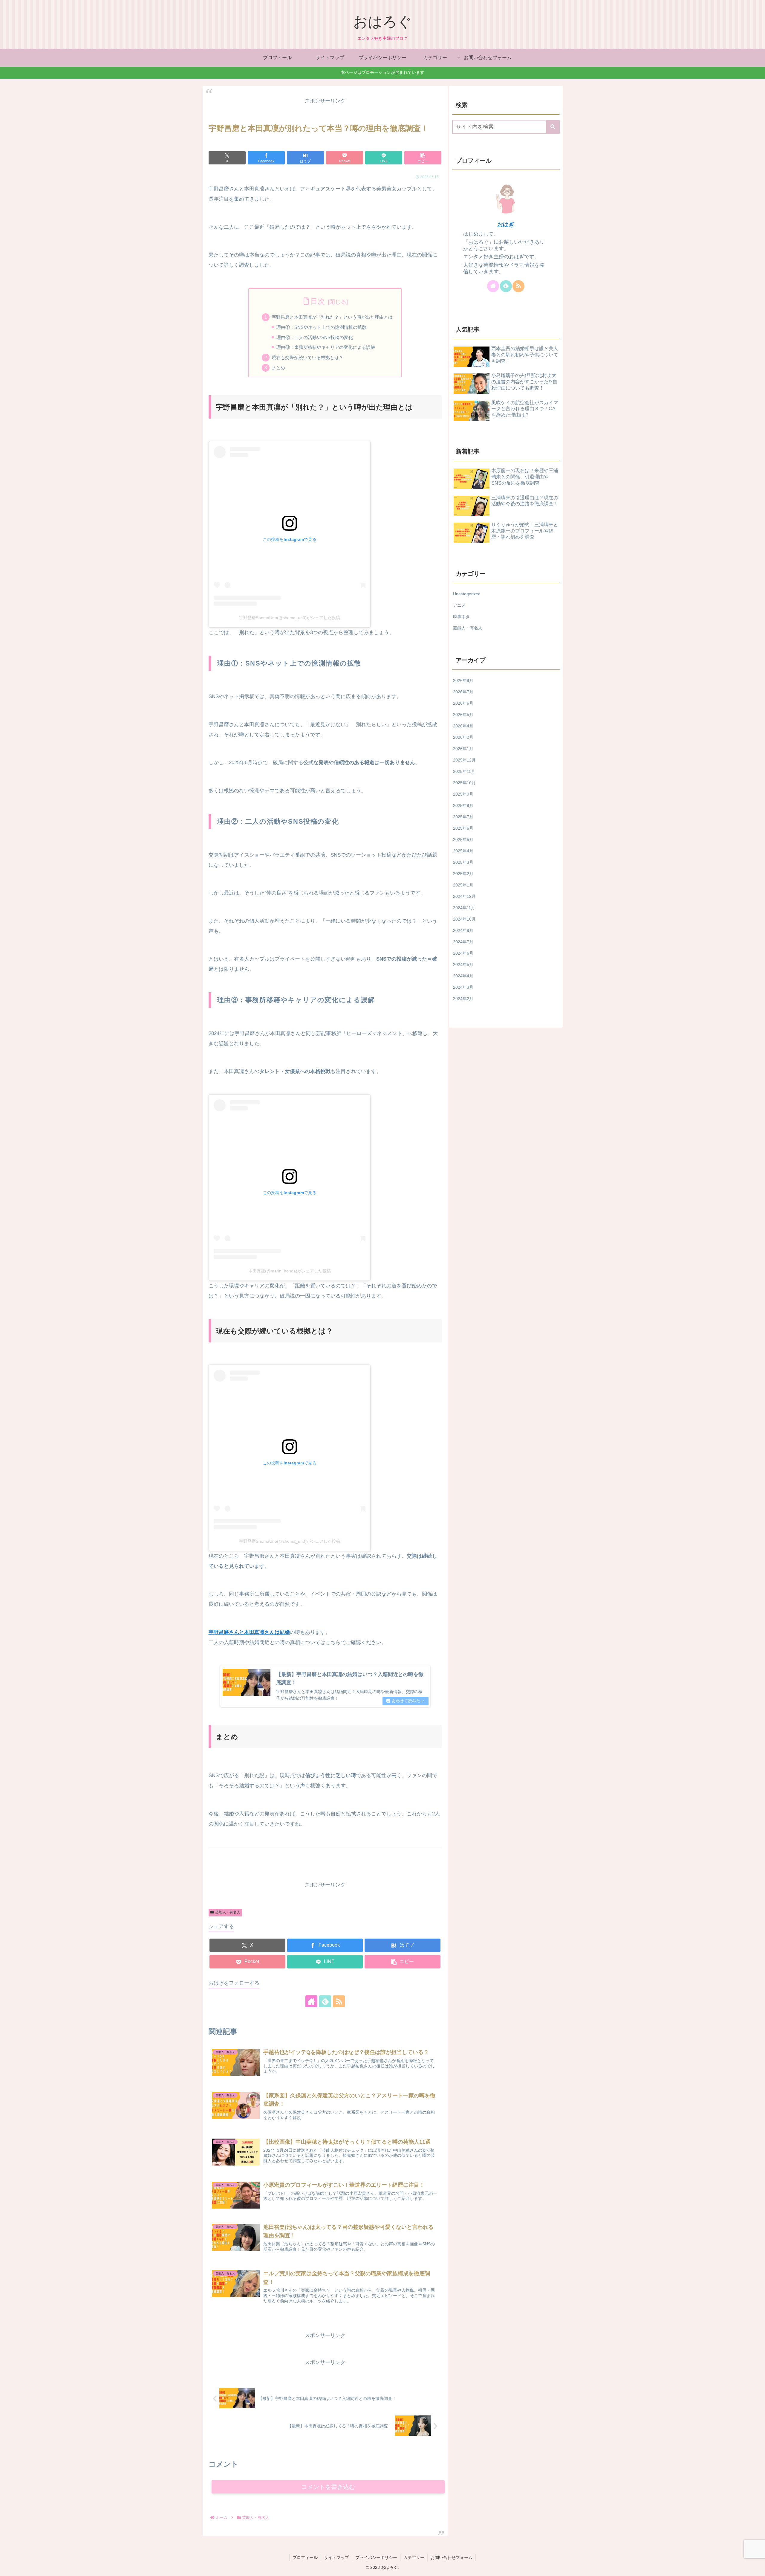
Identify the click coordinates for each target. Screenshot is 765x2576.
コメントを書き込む (328, 2487)
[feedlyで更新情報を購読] (325, 2001)
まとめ (278, 368)
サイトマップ (336, 2557)
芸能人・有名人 (228, 1912)
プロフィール (305, 2557)
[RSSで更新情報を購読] (339, 2001)
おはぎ (506, 224)
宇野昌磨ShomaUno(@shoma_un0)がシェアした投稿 (290, 618)
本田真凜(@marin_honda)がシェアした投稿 (290, 1271)
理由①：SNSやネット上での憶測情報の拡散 (321, 327)
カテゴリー (414, 2557)
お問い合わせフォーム (452, 2557)
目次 (318, 301)
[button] (423, 158)
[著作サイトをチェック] (311, 2001)
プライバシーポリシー (376, 2557)
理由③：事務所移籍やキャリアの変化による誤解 (326, 347)
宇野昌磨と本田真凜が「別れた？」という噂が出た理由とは (332, 317)
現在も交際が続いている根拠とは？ (307, 357)
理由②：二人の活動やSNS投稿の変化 (315, 337)
